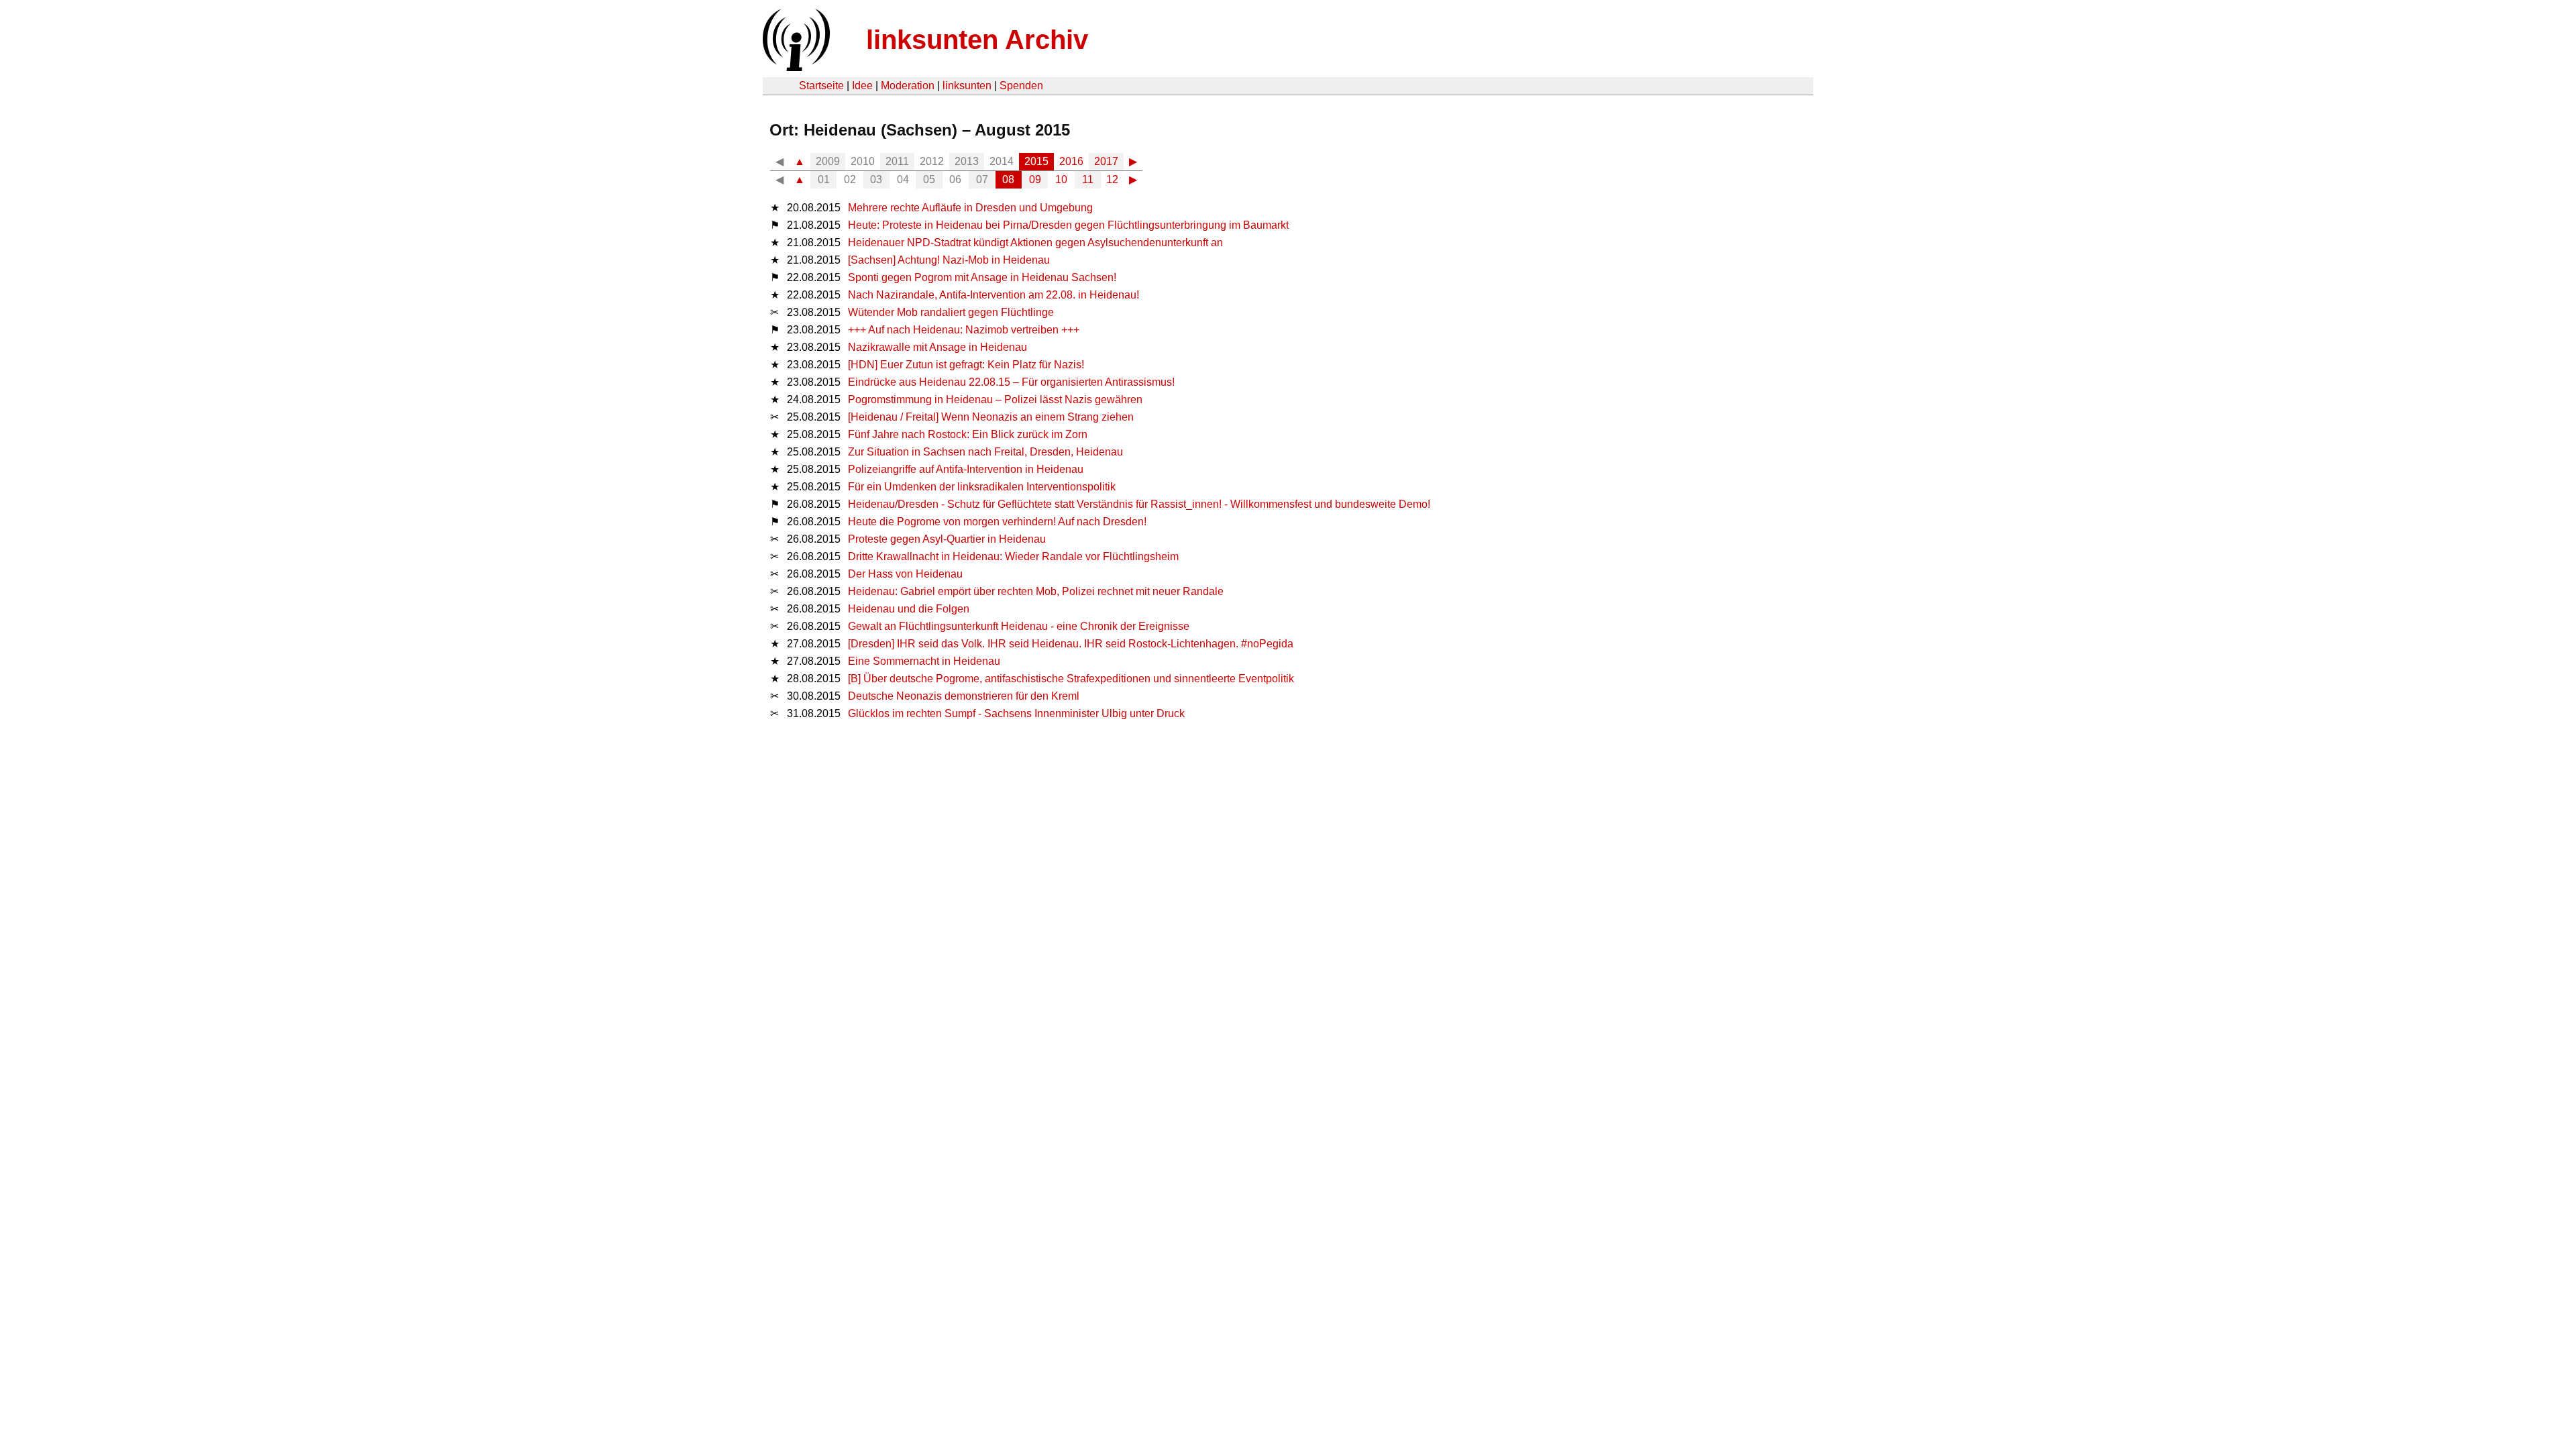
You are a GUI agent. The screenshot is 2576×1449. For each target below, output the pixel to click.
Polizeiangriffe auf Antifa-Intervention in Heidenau (966, 469)
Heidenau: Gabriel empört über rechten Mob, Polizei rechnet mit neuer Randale (1036, 591)
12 (1112, 179)
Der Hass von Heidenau (905, 574)
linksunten (967, 86)
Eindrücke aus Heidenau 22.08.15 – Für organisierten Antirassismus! (1011, 382)
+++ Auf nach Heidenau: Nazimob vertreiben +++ (964, 330)
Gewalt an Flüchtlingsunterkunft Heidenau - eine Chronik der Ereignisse (1019, 626)
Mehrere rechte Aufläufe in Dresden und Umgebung (970, 208)
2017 (1106, 161)
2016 (1071, 161)
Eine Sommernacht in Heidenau (924, 661)
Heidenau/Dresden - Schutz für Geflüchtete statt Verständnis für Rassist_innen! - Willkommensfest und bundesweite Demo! (1139, 504)
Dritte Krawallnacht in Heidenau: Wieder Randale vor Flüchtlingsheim (1013, 556)
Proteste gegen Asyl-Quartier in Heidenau (947, 539)
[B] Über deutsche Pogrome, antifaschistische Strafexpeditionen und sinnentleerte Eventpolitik (1071, 679)
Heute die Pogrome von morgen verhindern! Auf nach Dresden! (997, 522)
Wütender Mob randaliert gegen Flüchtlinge (951, 312)
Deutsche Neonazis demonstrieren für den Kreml (964, 696)
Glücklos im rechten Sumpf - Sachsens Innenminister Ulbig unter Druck (1016, 713)
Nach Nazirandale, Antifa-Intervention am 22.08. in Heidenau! (994, 295)
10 (1061, 179)
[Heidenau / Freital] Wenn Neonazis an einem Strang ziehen (991, 417)
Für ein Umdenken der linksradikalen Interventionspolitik (982, 487)
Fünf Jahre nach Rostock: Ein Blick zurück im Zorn (968, 434)
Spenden (1021, 86)
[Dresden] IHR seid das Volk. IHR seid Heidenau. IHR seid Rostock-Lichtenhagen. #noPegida (1071, 644)
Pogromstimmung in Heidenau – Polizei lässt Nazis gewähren (995, 399)
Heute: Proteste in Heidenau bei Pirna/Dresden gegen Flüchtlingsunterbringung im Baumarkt (1068, 225)
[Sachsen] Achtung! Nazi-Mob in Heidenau (949, 260)
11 (1088, 179)
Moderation (908, 86)
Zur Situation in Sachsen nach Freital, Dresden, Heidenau (985, 452)
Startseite (821, 86)
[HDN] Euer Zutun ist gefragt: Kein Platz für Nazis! (966, 365)
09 (1035, 179)
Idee (862, 86)
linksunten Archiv (977, 40)
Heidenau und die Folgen (909, 609)
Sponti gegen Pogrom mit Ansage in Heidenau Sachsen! (982, 277)
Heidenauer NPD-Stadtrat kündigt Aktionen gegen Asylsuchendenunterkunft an (1035, 243)
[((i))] (795, 67)
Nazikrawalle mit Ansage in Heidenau (937, 347)
